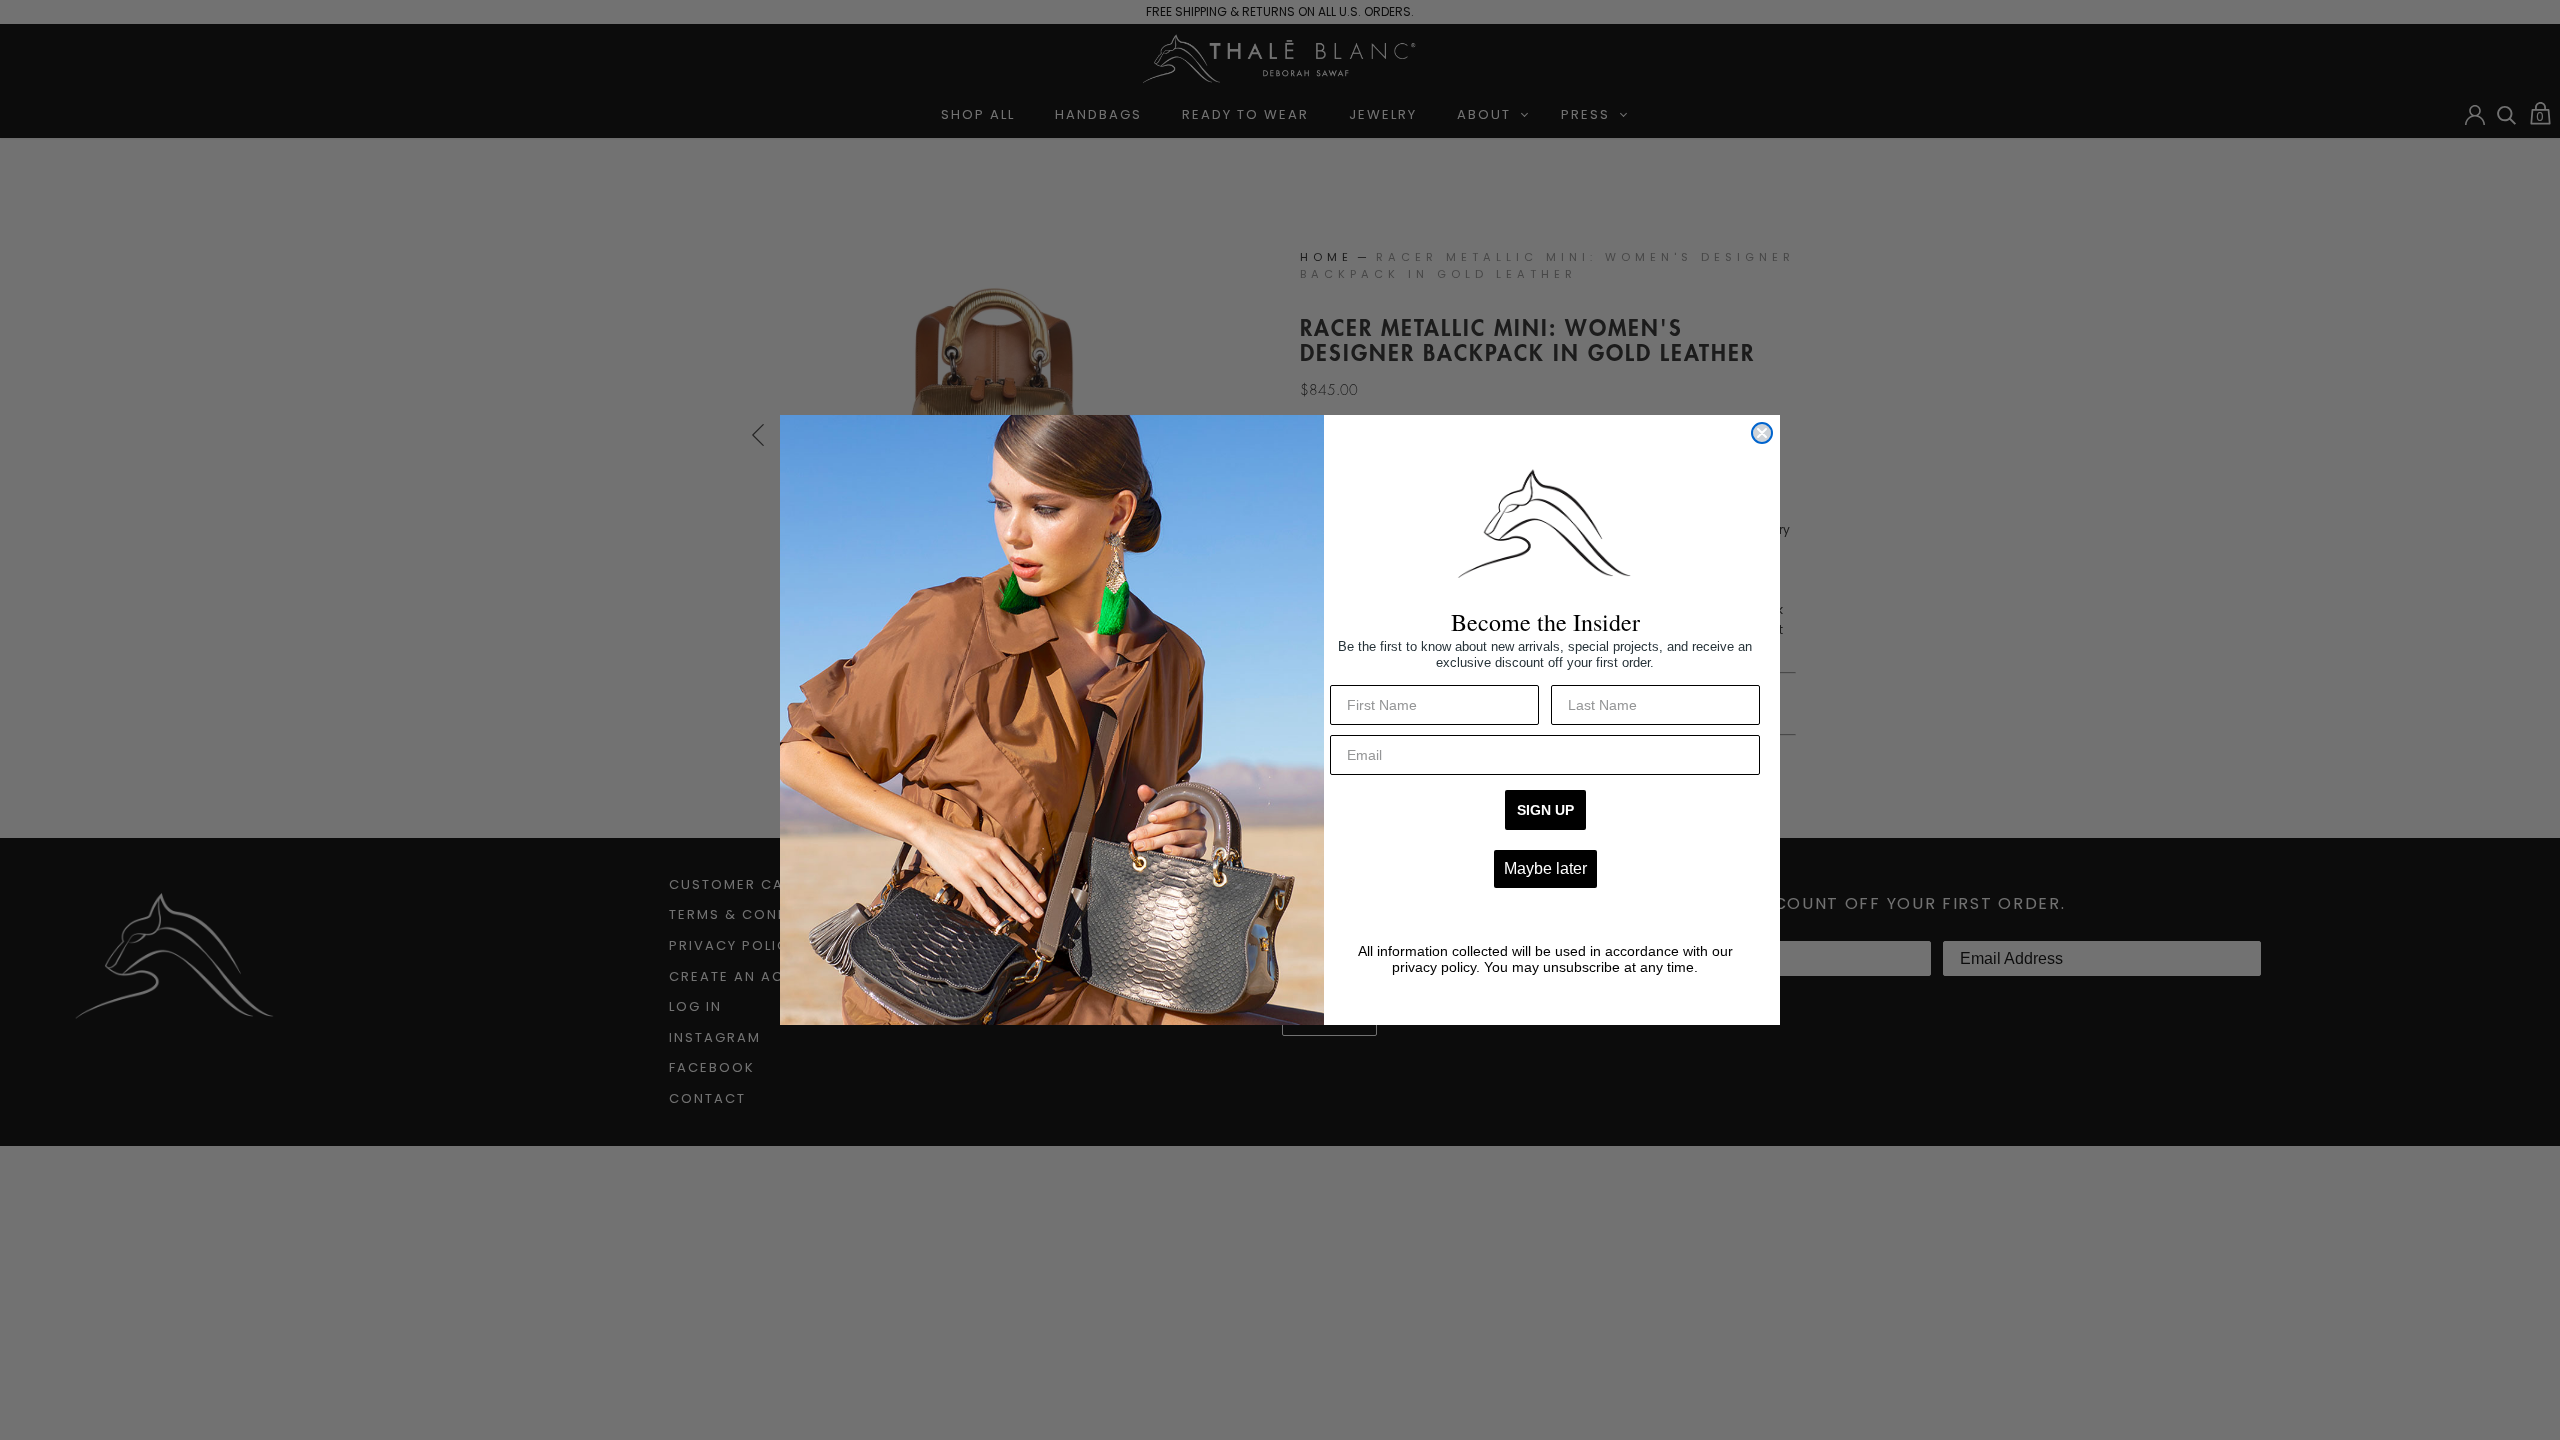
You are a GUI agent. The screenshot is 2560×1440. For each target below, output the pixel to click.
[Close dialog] (1762, 433)
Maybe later (1545, 868)
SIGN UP (1545, 810)
